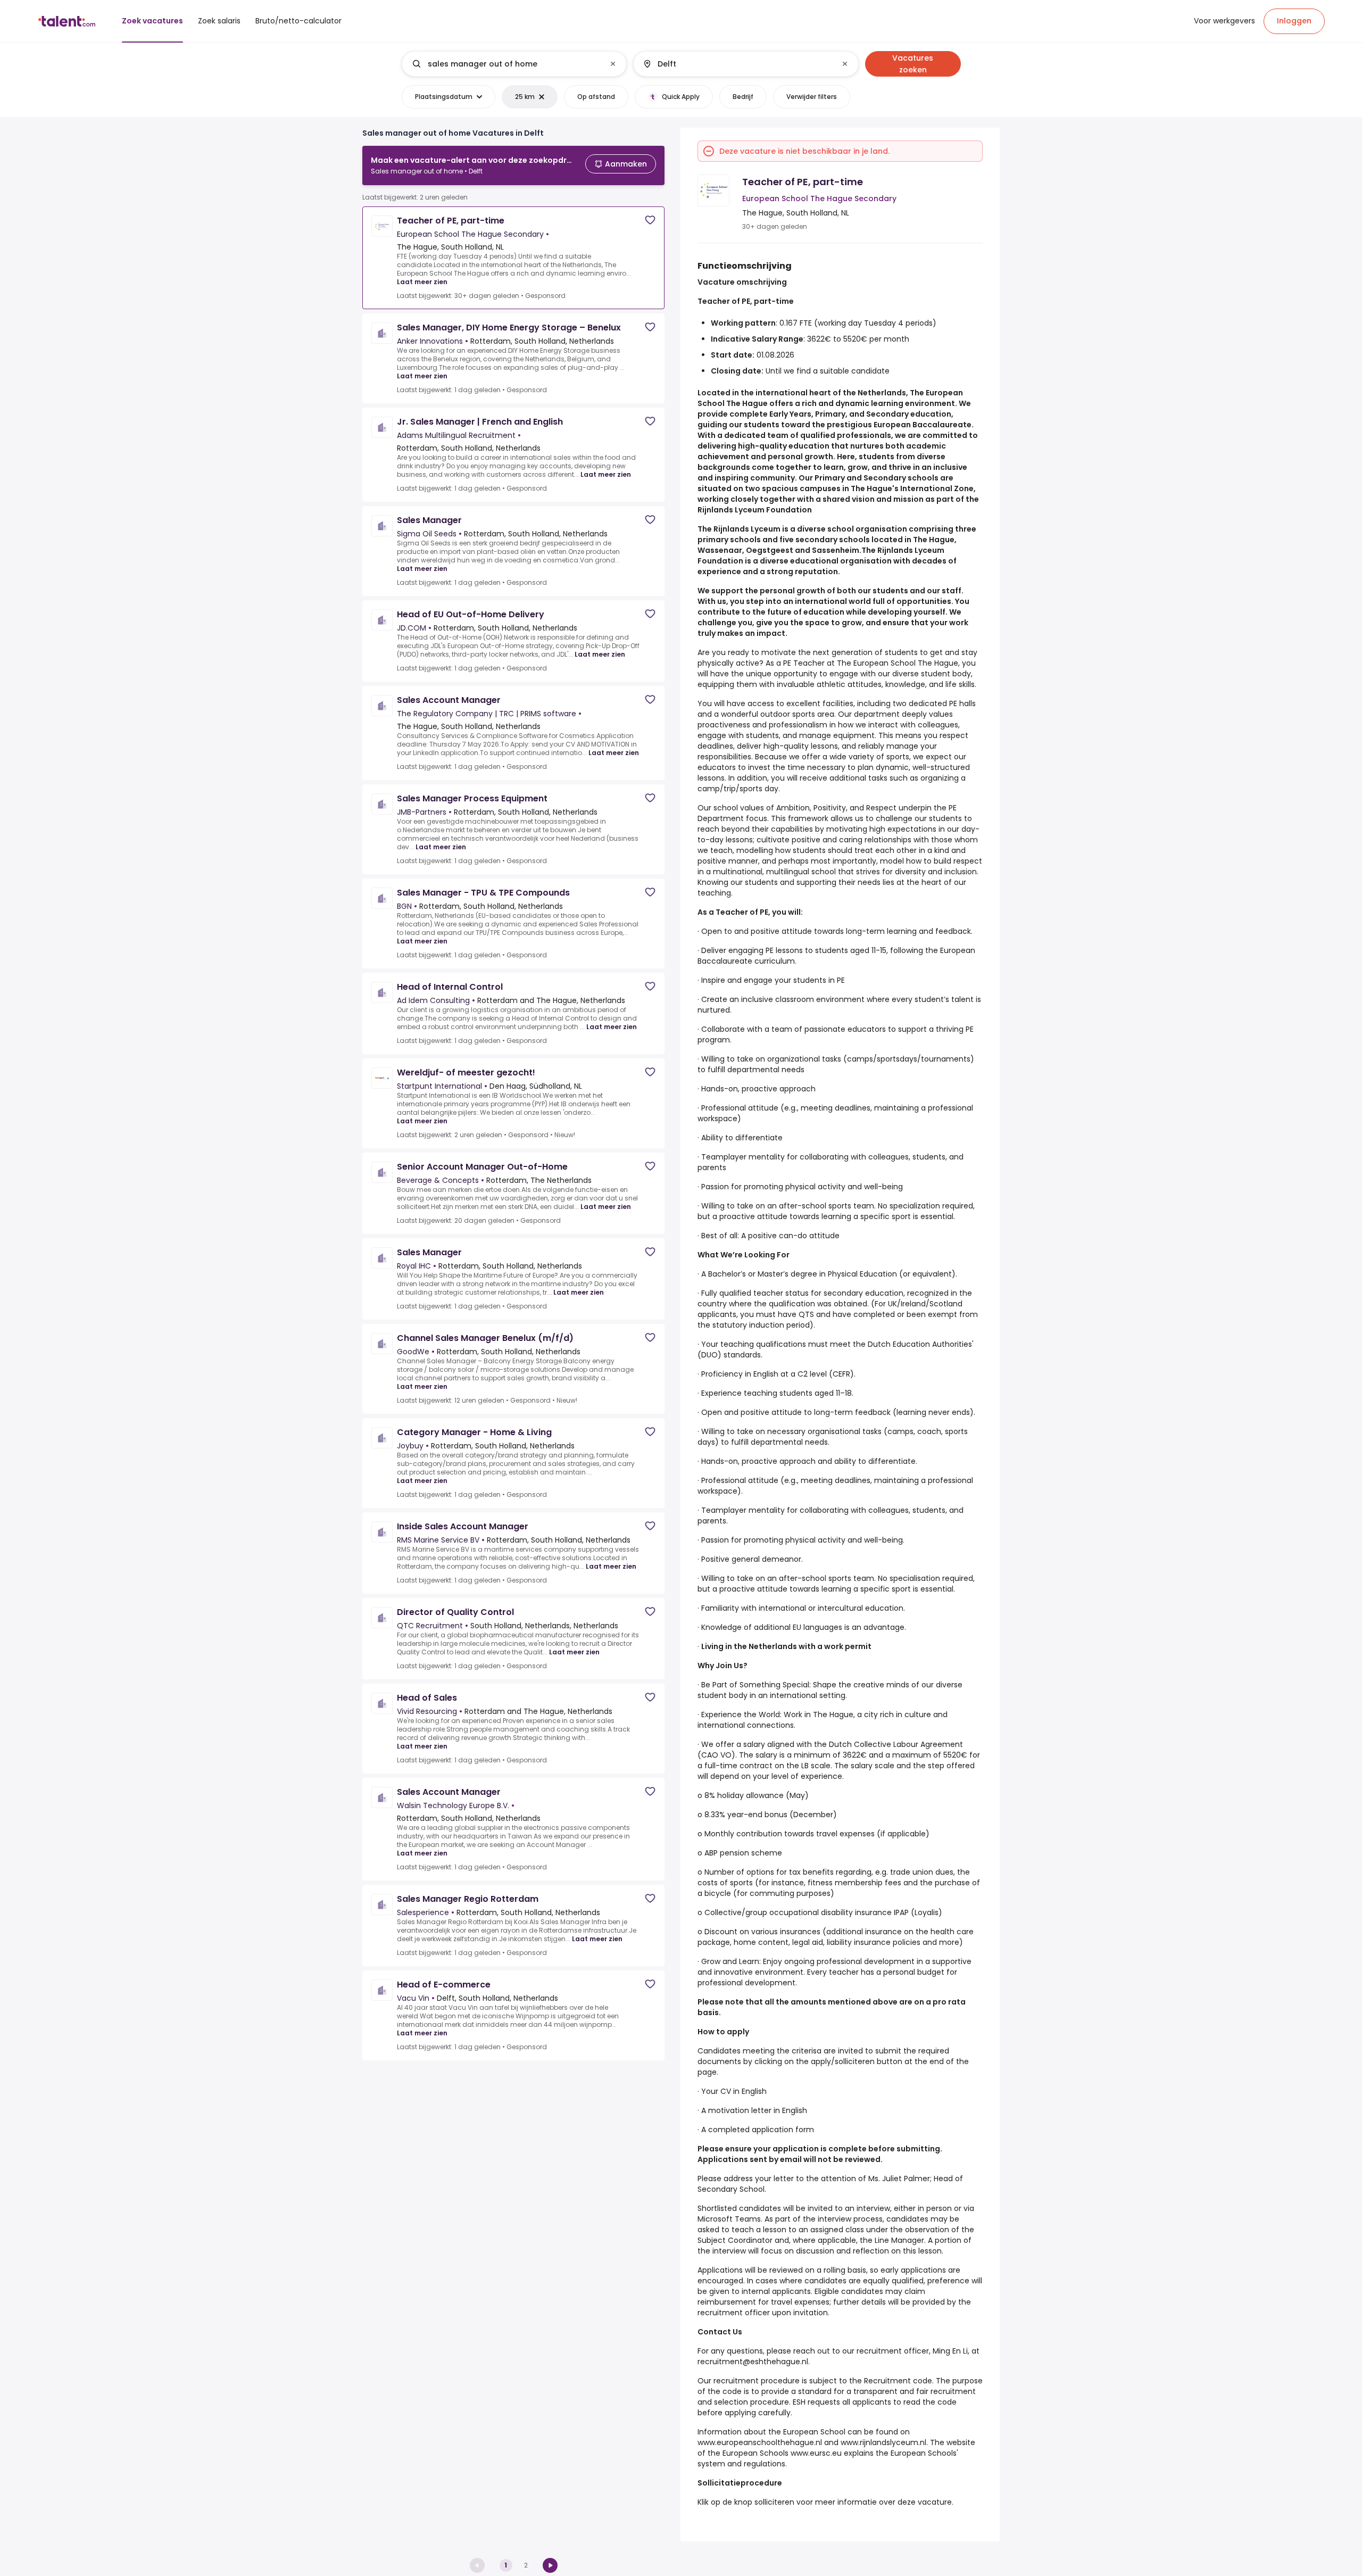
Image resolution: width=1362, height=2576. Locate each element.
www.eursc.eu (816, 2453)
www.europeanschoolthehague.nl (760, 2442)
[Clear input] (613, 64)
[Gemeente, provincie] (737, 64)
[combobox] (514, 64)
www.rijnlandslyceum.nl (883, 2442)
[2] (550, 2565)
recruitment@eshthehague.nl (753, 2362)
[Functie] (505, 64)
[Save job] (650, 220)
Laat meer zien (422, 282)
